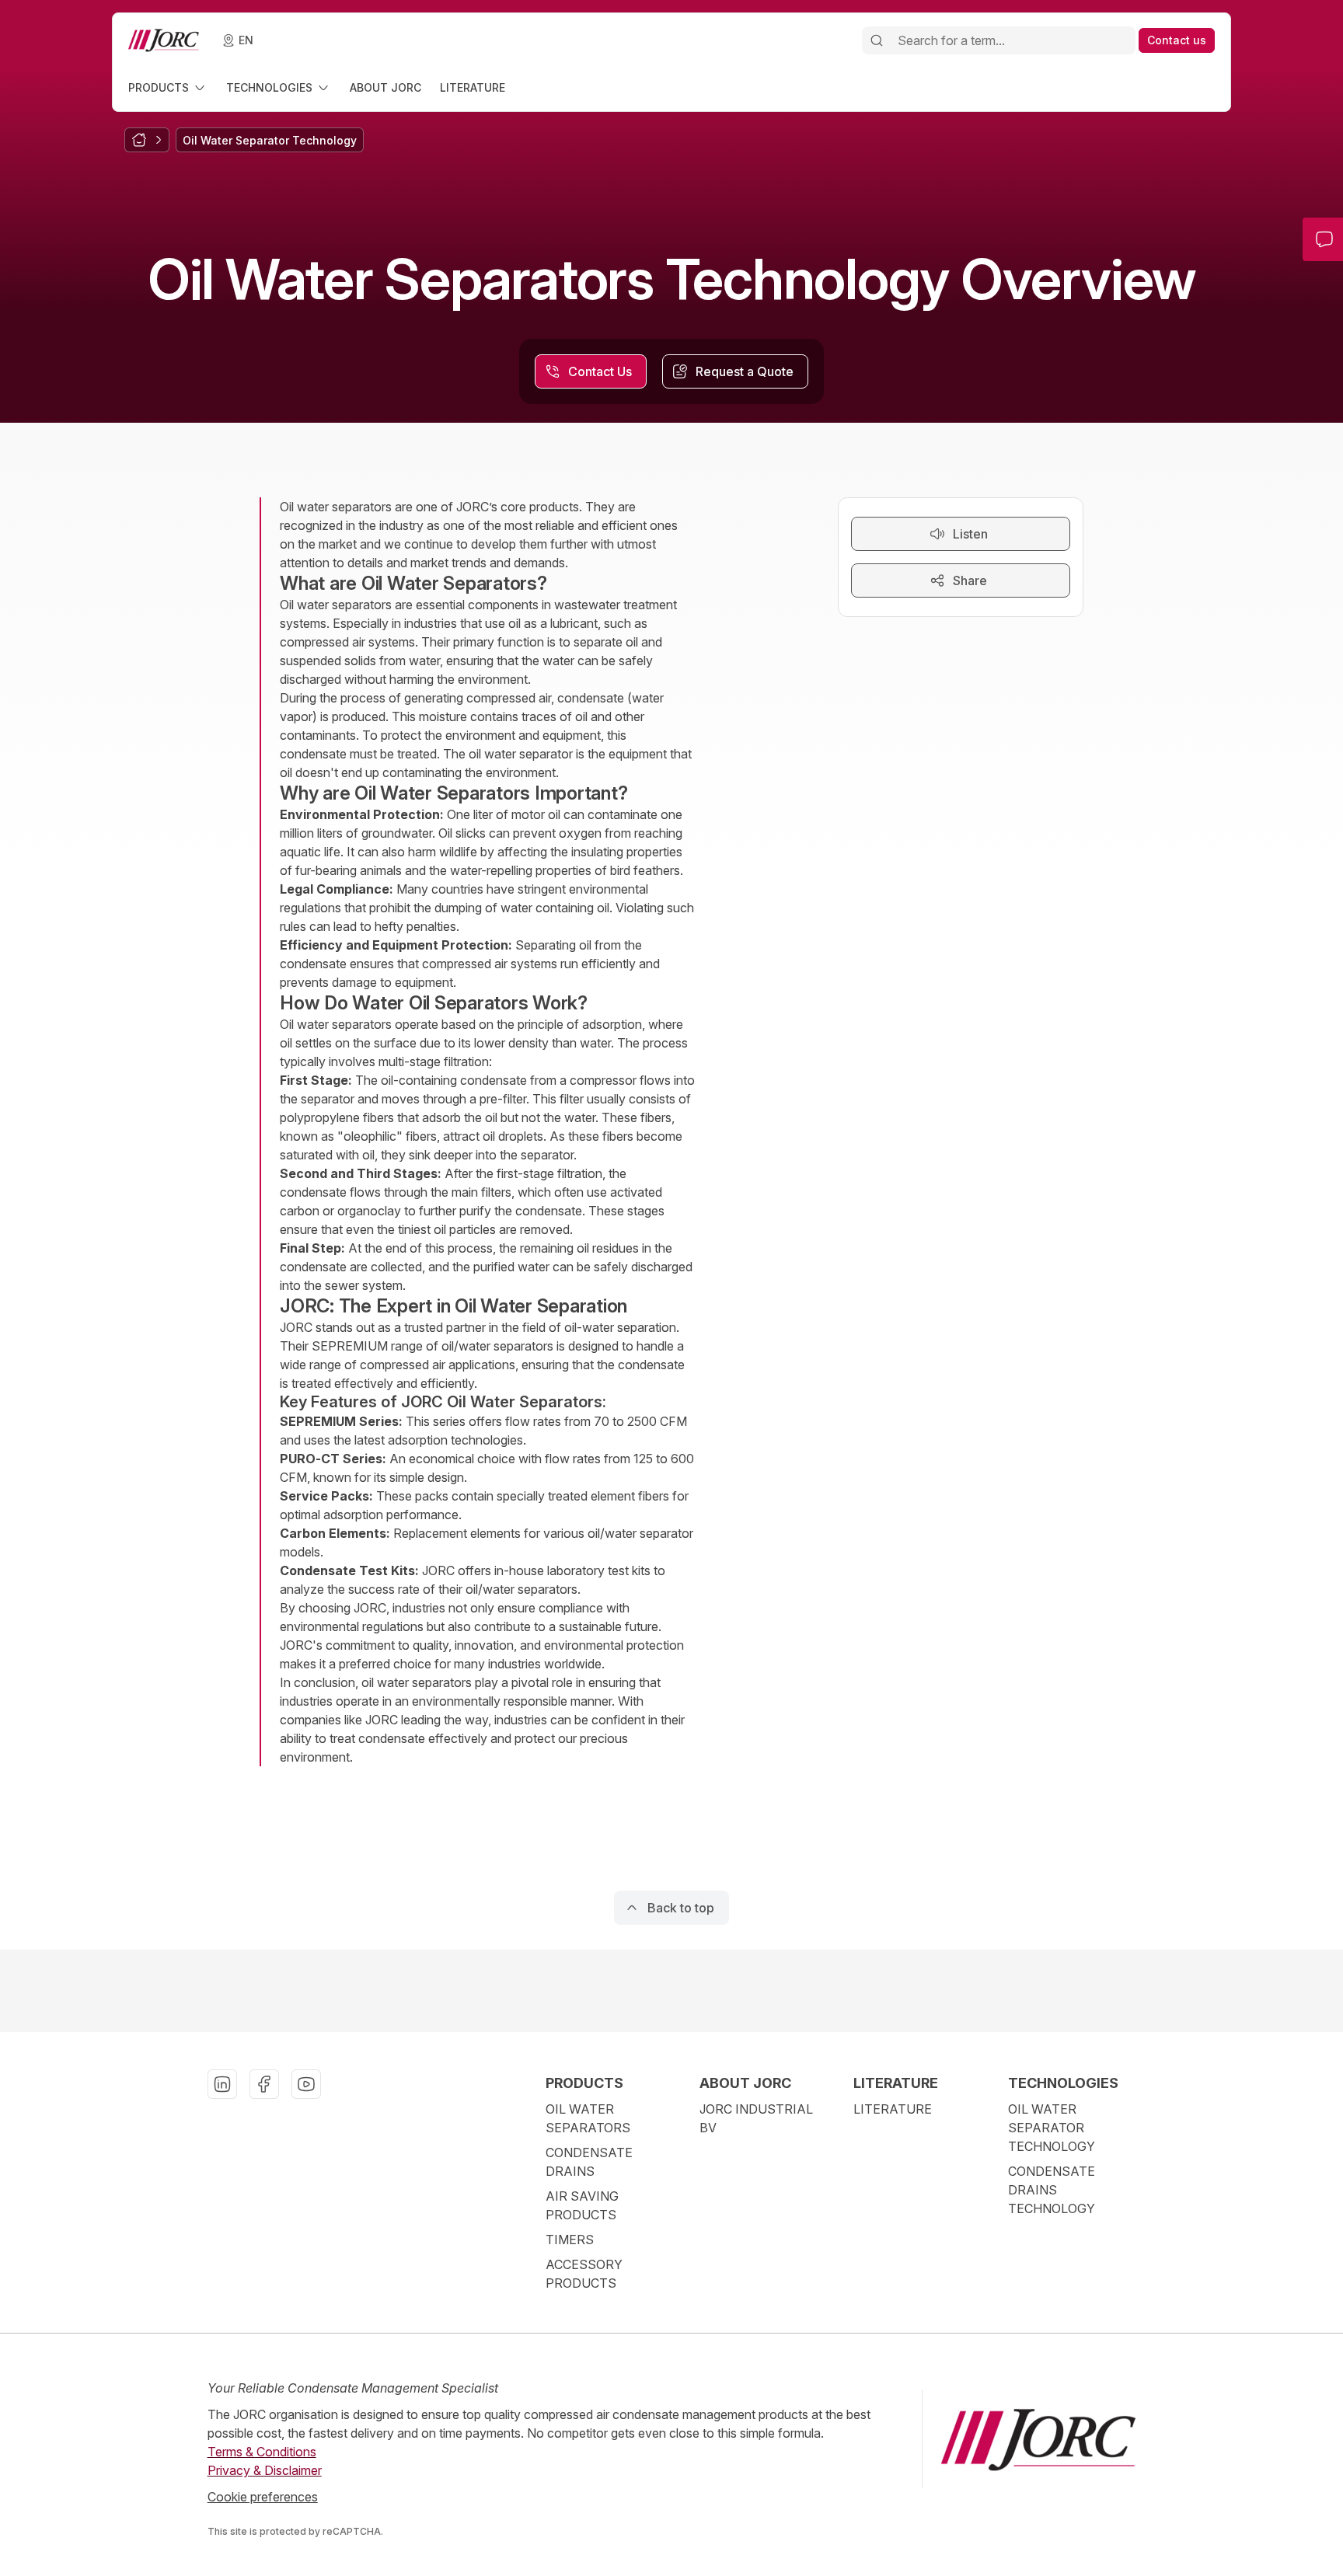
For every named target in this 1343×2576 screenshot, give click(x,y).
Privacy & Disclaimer (265, 2470)
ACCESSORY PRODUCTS (584, 2274)
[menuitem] (168, 87)
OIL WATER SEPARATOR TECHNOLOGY (1052, 2128)
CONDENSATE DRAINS (589, 2162)
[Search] (877, 40)
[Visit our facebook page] (264, 2084)
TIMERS (570, 2240)
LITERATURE (893, 2109)
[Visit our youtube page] (306, 2084)
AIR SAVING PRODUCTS (582, 2205)
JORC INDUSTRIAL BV (756, 2118)
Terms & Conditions (262, 2452)
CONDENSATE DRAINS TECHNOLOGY (1052, 2190)
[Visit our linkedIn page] (222, 2084)
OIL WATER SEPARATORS (588, 2118)
